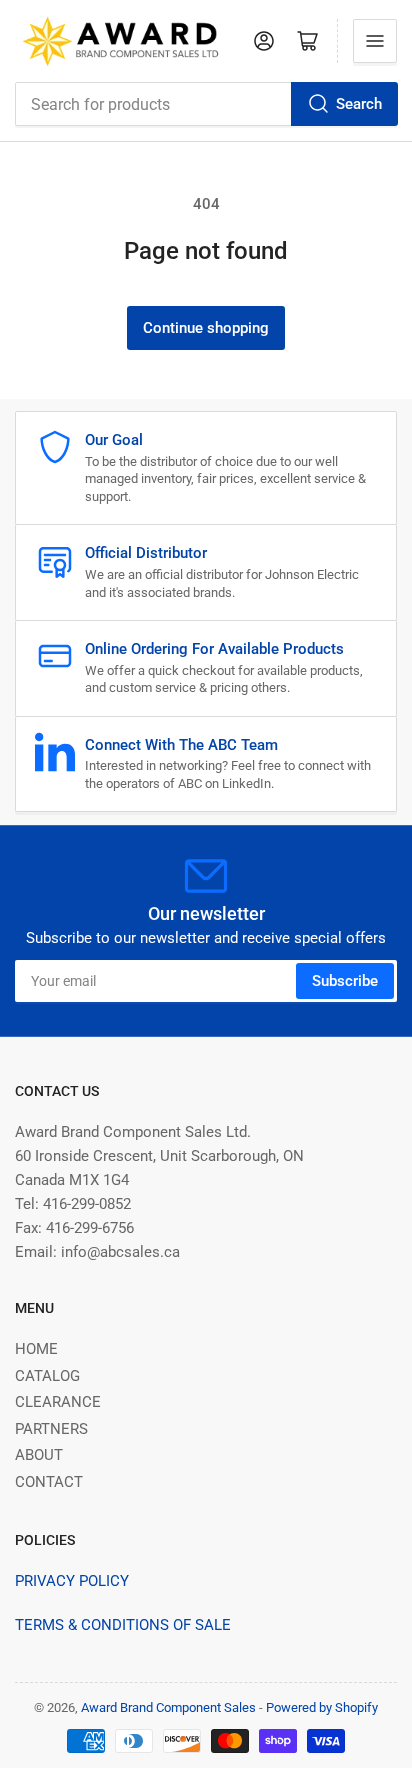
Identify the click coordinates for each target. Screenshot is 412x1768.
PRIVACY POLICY (72, 1581)
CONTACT (49, 1482)
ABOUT (39, 1455)
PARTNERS (51, 1429)
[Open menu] (375, 41)
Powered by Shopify (322, 1707)
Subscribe (345, 981)
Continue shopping (206, 328)
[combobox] (206, 104)
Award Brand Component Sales (168, 1707)
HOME (36, 1349)
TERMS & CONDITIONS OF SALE (123, 1625)
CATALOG (47, 1376)
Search (359, 104)
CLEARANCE (58, 1402)
